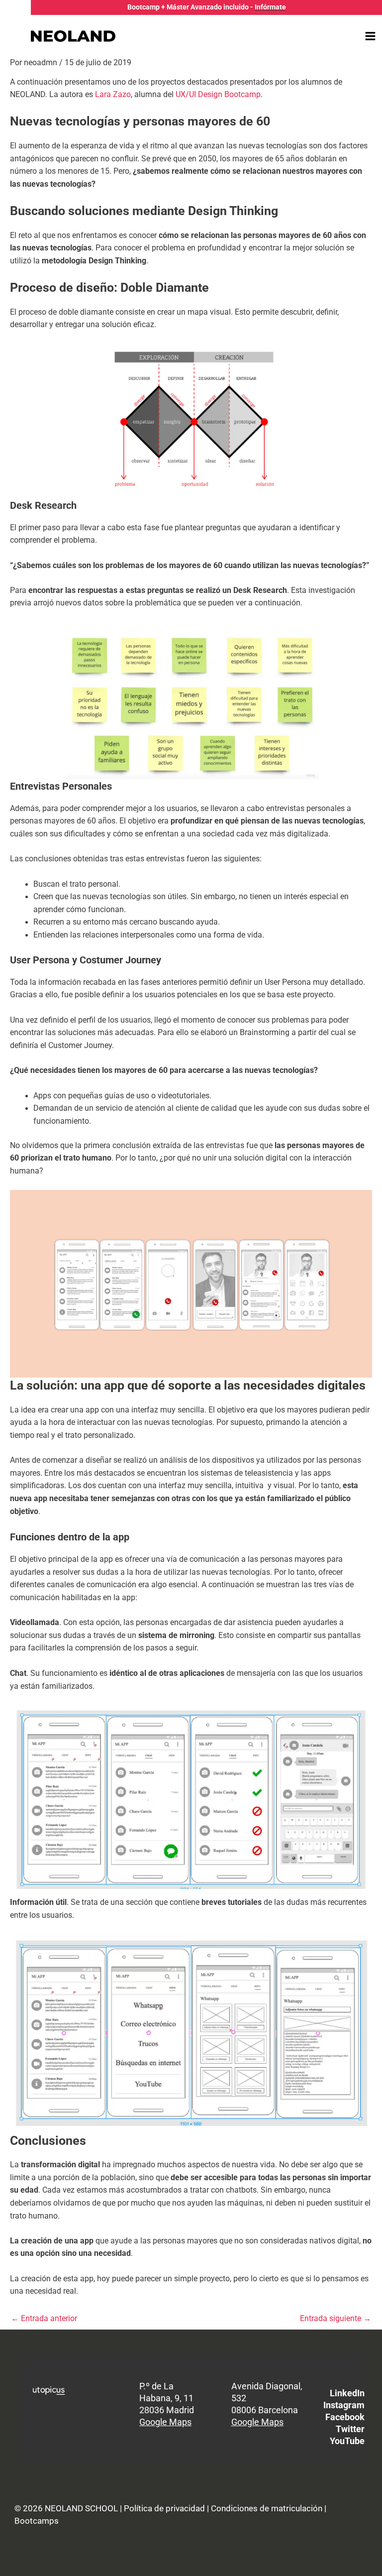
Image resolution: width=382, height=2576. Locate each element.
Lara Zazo (113, 95)
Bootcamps (37, 2521)
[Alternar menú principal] (371, 36)
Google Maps (165, 2422)
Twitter (350, 2429)
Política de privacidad (164, 2508)
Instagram (344, 2405)
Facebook (345, 2417)
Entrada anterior (44, 2319)
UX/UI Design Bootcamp (218, 95)
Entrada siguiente (335, 2319)
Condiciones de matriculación (267, 2508)
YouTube (347, 2441)
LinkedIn (347, 2393)
